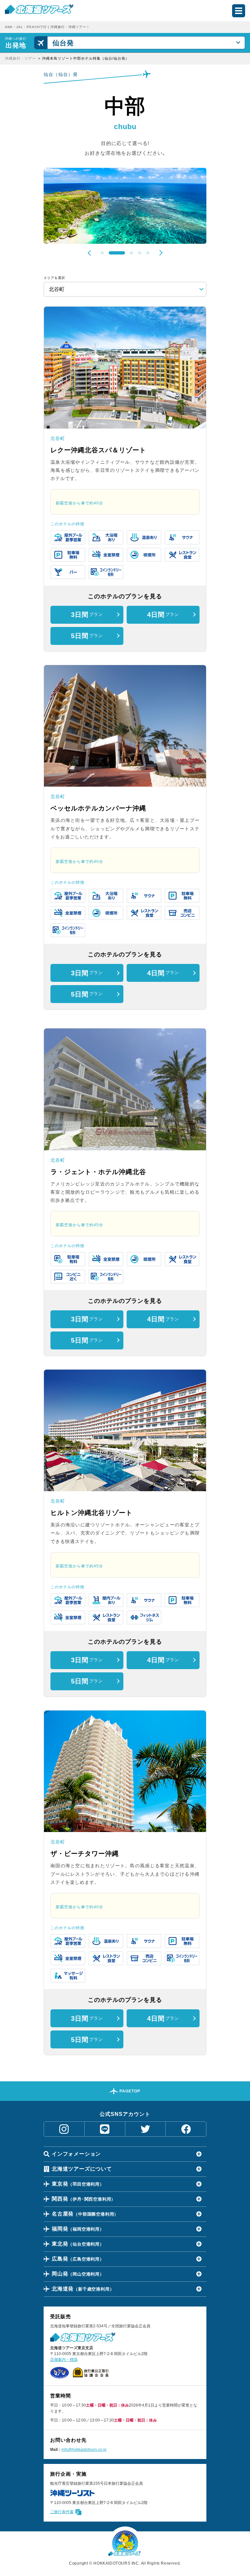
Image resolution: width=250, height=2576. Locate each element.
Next (160, 253)
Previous (90, 253)
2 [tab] (110, 253)
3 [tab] (125, 253)
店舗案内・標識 (64, 2360)
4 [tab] (140, 253)
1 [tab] (102, 253)
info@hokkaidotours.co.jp (84, 2450)
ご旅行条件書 (62, 2512)
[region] (125, 58)
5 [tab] (148, 253)
